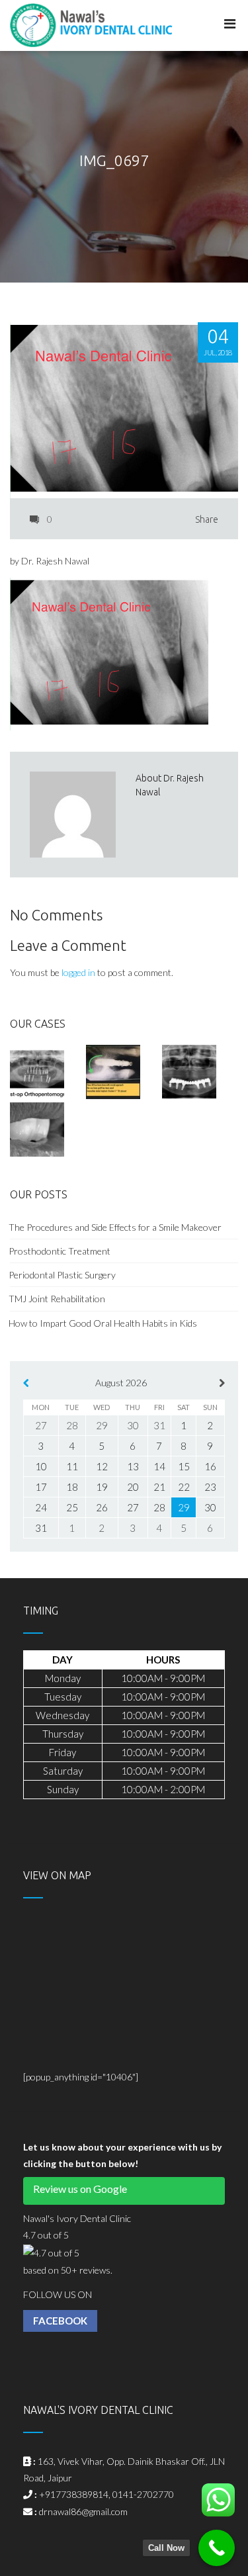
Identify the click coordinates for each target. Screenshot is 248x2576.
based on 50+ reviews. (68, 2270)
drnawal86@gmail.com (83, 2511)
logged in (78, 972)
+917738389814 (74, 2494)
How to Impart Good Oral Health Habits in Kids (103, 1323)
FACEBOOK (60, 2321)
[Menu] (230, 24)
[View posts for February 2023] (26, 1383)
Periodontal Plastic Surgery (62, 1275)
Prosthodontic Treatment (61, 1251)
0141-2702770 (143, 2494)
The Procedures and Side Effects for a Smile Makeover (115, 1227)
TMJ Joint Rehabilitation (57, 1299)
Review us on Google (80, 2189)
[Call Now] (217, 2548)
